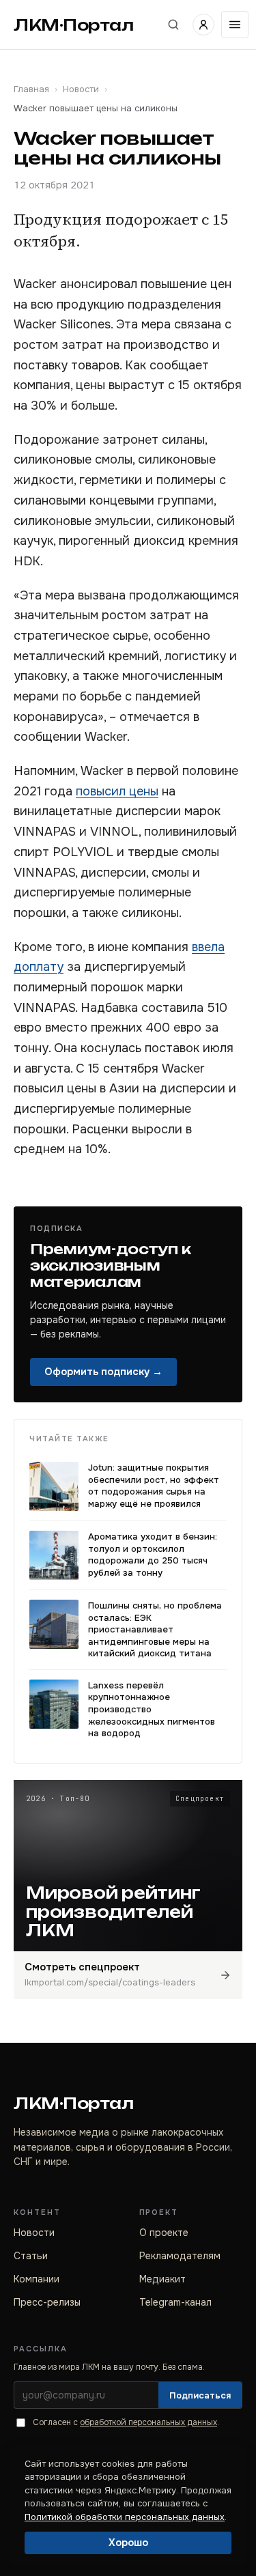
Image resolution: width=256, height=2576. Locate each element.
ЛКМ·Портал (74, 25)
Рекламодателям (180, 2256)
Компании (37, 2279)
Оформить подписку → (103, 1372)
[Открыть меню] (235, 25)
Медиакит (162, 2279)
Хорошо (128, 2543)
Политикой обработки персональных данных (125, 2517)
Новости (81, 89)
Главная (31, 89)
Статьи (31, 2256)
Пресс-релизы (47, 2302)
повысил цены (117, 791)
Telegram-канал (175, 2302)
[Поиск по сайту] (173, 25)
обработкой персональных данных (148, 2422)
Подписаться (200, 2395)
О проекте (164, 2233)
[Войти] (203, 25)
